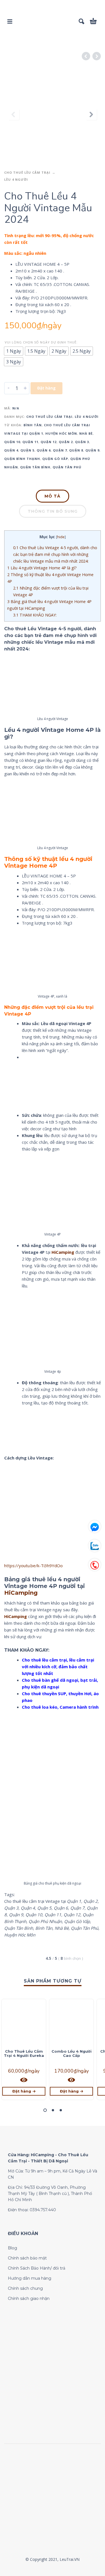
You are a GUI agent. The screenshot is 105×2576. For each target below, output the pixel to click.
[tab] (53, 497)
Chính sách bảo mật (27, 2258)
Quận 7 (60, 450)
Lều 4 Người (16, 179)
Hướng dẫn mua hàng (30, 2278)
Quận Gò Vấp (55, 459)
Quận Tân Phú (67, 467)
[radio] (14, 351)
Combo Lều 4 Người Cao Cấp (72, 2053)
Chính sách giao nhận (29, 2298)
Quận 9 (92, 450)
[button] (45, 2110)
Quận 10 (12, 442)
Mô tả (53, 496)
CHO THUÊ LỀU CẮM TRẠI (27, 172)
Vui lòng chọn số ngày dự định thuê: (41, 342)
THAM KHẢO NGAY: (35, 615)
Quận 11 (30, 442)
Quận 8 (76, 450)
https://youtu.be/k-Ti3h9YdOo (33, 1566)
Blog (12, 2248)
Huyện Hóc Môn (61, 433)
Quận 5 (27, 450)
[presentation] (14, 114)
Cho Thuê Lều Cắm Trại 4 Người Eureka (24, 2053)
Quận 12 (49, 442)
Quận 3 (82, 442)
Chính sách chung (25, 2288)
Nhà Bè (86, 433)
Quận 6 (44, 450)
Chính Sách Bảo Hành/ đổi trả (37, 2268)
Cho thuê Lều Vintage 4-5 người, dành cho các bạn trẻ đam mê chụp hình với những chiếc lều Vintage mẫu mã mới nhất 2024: (55, 554)
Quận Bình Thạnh (22, 459)
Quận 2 (66, 442)
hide (61, 537)
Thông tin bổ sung (53, 511)
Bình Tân (33, 425)
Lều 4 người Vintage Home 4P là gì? (42, 568)
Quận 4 (11, 450)
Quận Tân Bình (35, 467)
